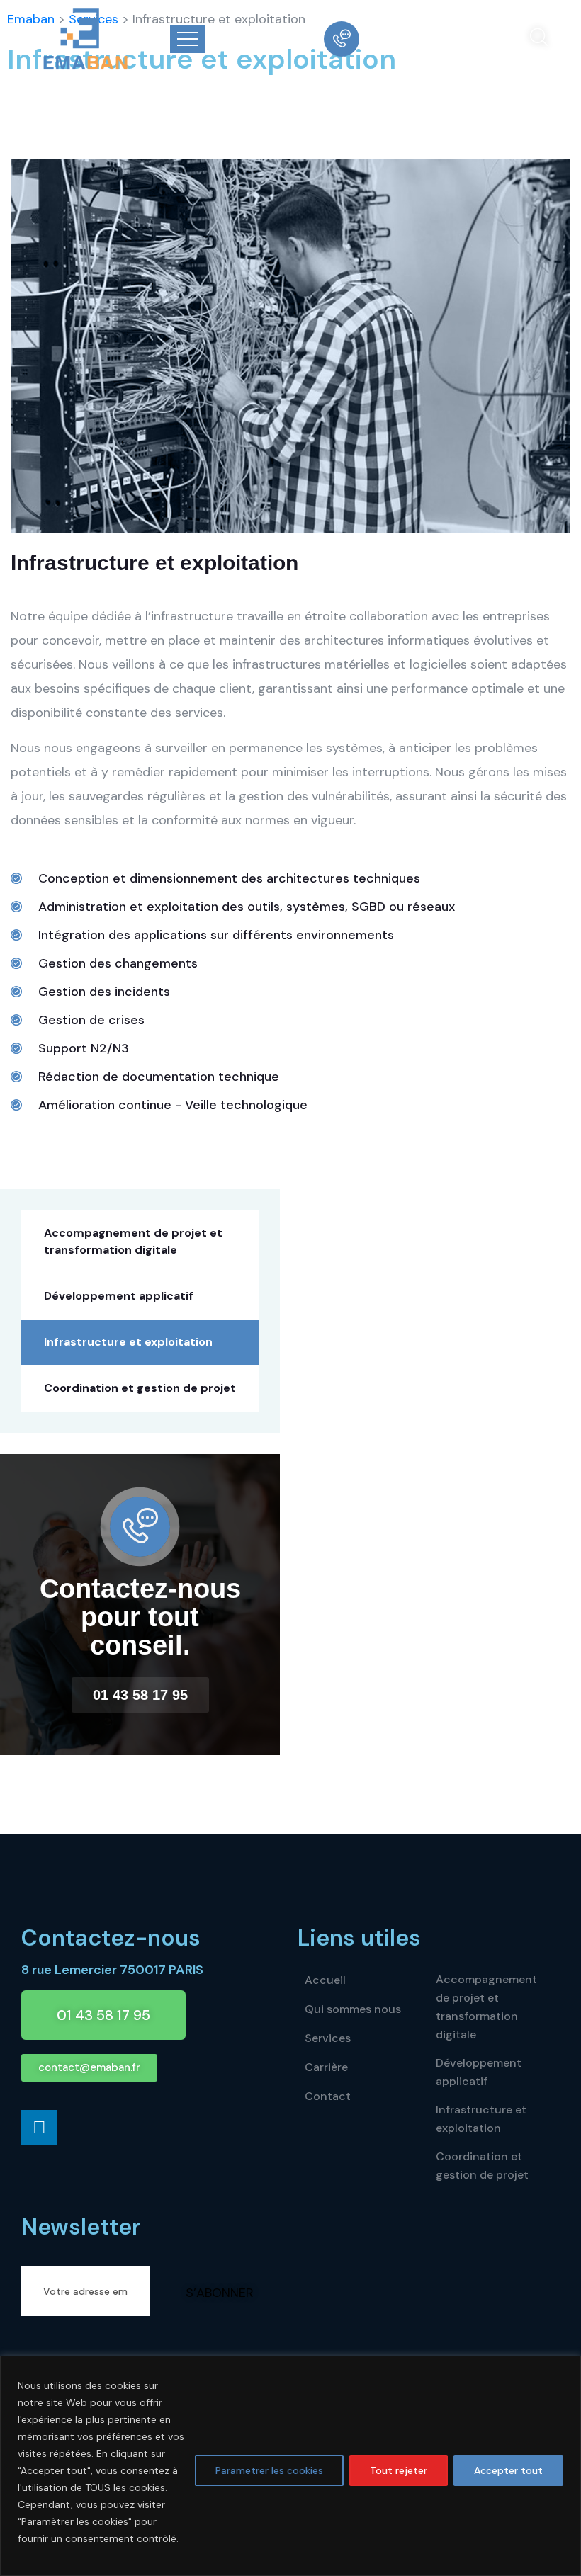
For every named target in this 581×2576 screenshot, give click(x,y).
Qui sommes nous (353, 2009)
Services (328, 2038)
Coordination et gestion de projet (140, 1388)
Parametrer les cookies (269, 2470)
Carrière (326, 2067)
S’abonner (220, 2293)
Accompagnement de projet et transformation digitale (133, 1241)
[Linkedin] (39, 2128)
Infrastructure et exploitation (128, 1342)
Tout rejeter (399, 2470)
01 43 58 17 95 (417, 39)
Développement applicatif (119, 1296)
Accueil (325, 1980)
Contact (328, 2096)
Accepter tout (508, 2470)
